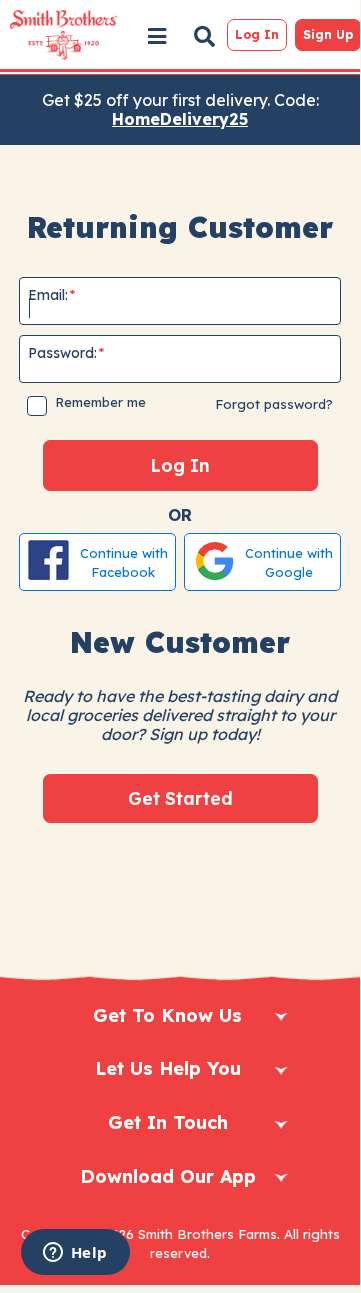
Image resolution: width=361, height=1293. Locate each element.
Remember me (100, 402)
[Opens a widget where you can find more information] (75, 1254)
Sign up (328, 34)
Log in (257, 34)
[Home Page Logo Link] (62, 35)
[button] (157, 36)
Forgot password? (274, 404)
